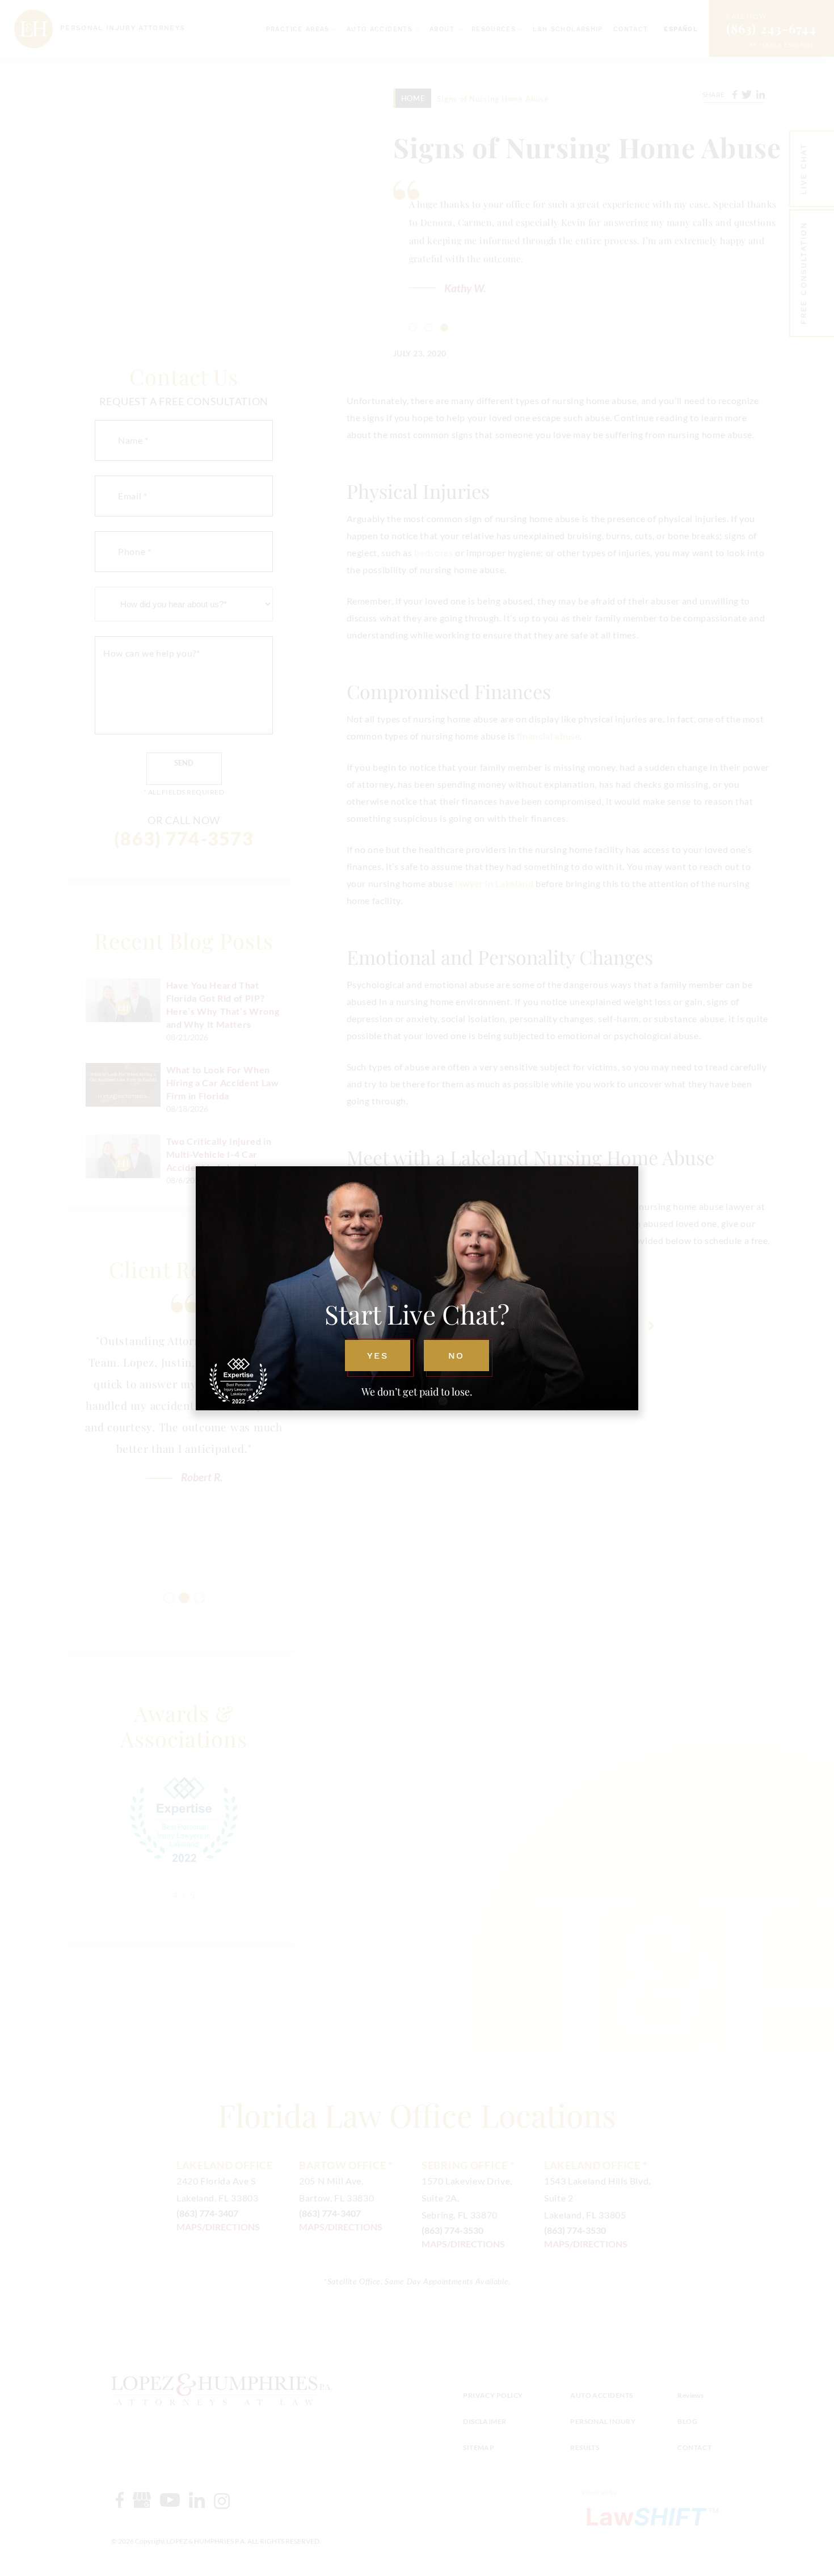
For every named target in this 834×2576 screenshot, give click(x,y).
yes (377, 1356)
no (456, 1356)
